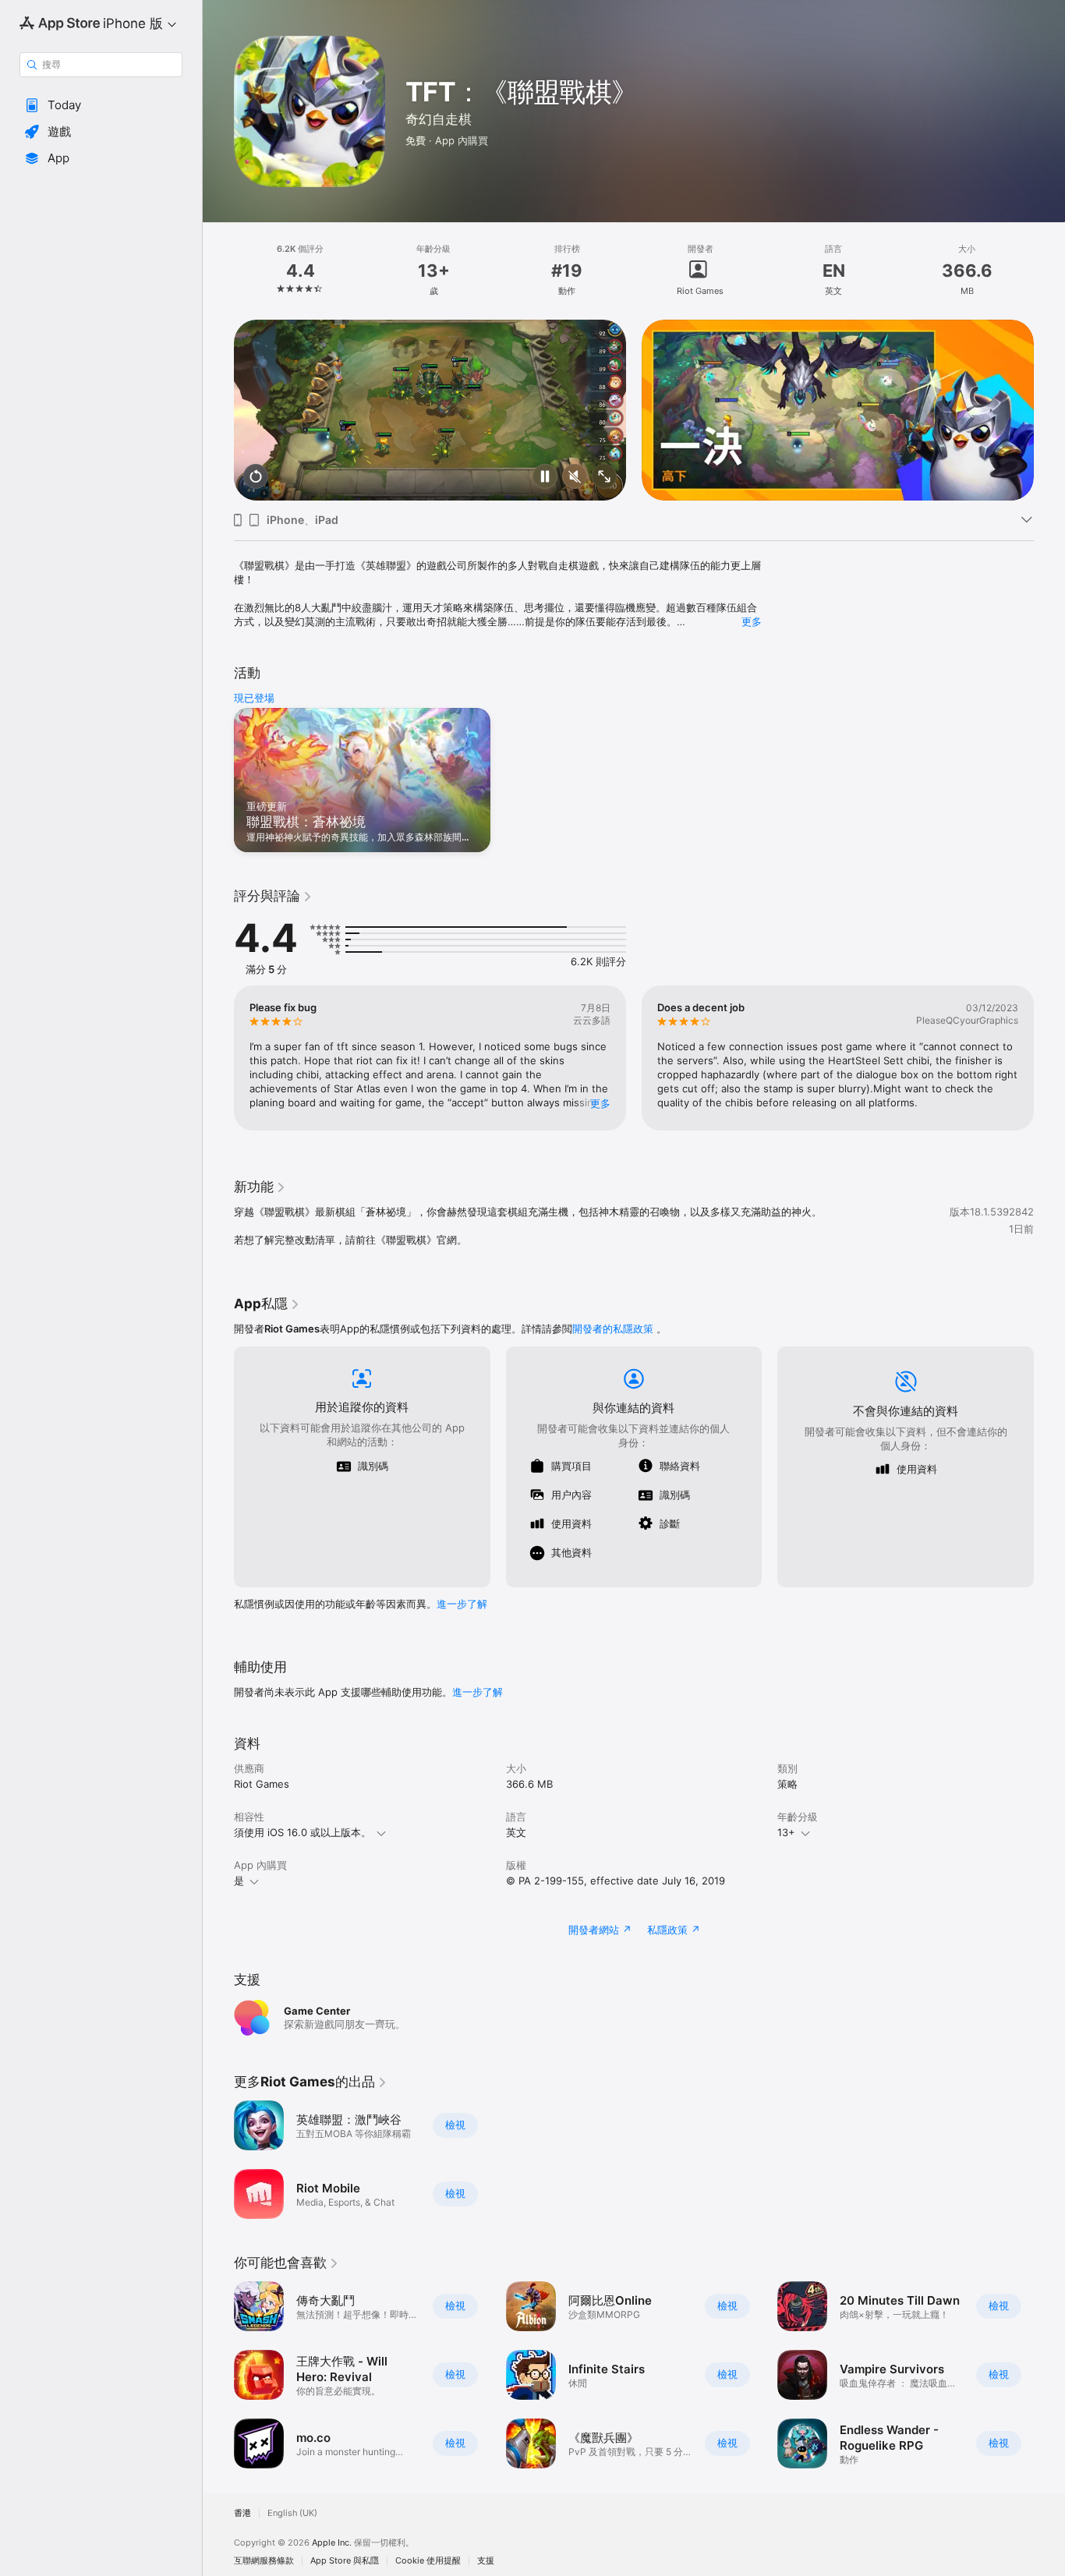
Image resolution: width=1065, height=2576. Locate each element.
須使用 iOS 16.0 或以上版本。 (303, 1832)
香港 (242, 2513)
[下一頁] (1049, 410)
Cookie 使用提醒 (428, 2561)
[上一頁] (218, 410)
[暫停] (545, 478)
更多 (752, 621)
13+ (786, 1832)
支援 (486, 2561)
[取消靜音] (575, 478)
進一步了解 (462, 1604)
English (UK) (292, 2513)
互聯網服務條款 (264, 2561)
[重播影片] (256, 478)
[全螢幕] (604, 478)
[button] (101, 105)
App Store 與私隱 (345, 2561)
